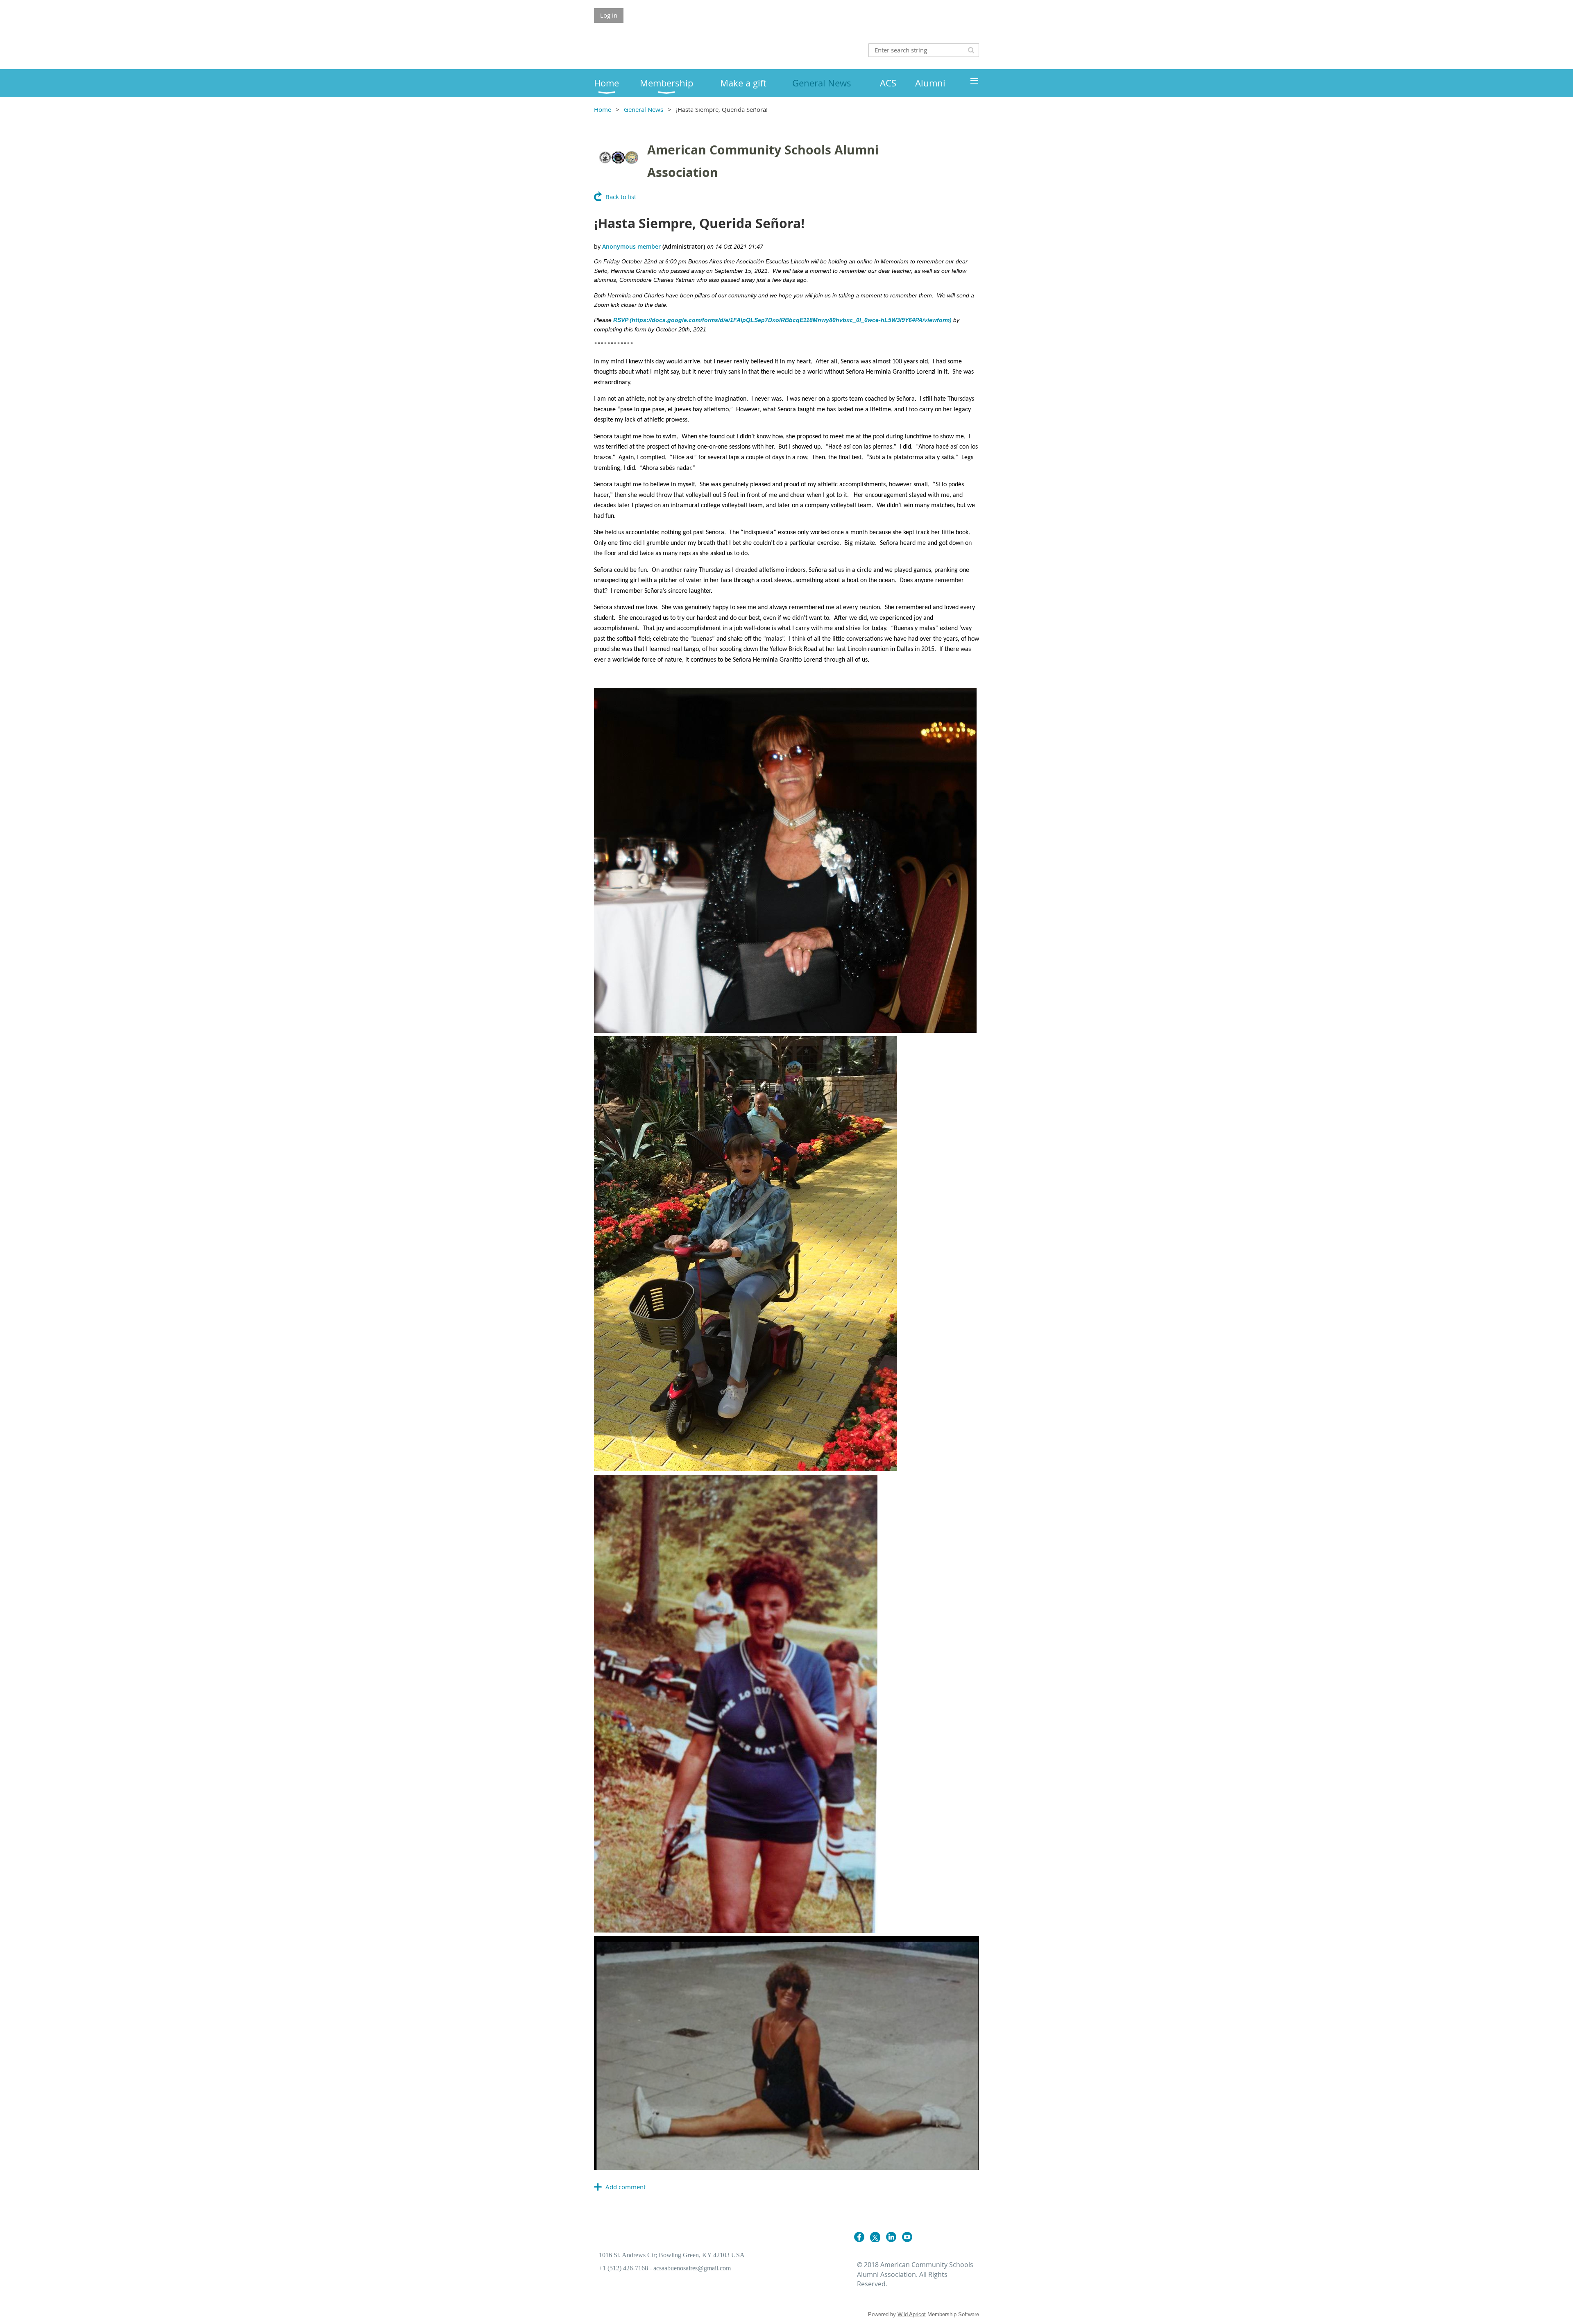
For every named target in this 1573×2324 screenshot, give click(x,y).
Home (603, 109)
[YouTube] (907, 2237)
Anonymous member (631, 246)
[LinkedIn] (891, 2237)
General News (644, 109)
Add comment (626, 2187)
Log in (609, 15)
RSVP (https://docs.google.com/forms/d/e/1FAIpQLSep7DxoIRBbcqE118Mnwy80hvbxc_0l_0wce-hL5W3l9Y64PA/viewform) (783, 320)
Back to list (621, 197)
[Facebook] (859, 2237)
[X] (875, 2237)
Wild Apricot (912, 2314)
